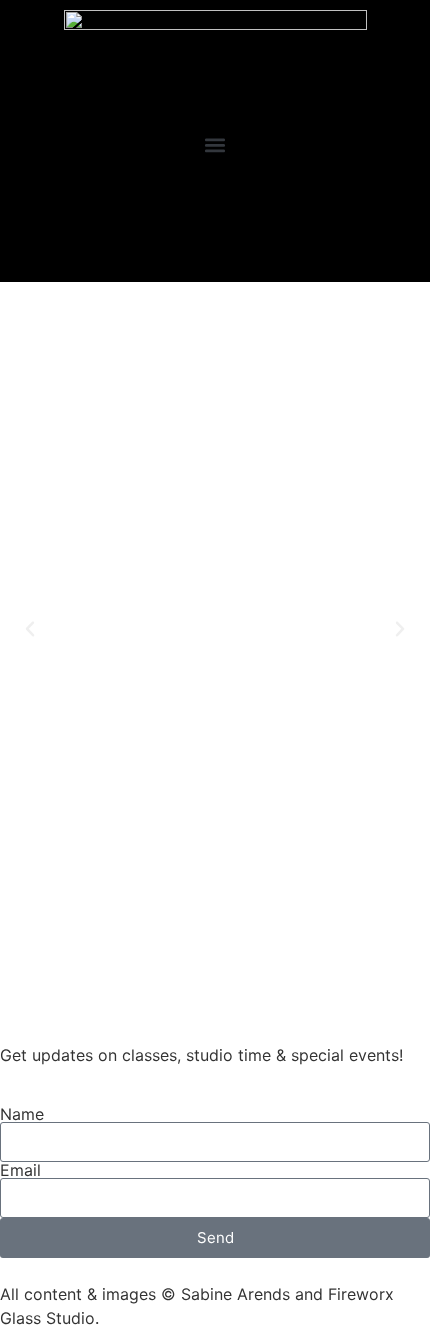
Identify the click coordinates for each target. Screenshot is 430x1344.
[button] (215, 144)
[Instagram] (238, 244)
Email (20, 1170)
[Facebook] (191, 244)
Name (22, 1114)
